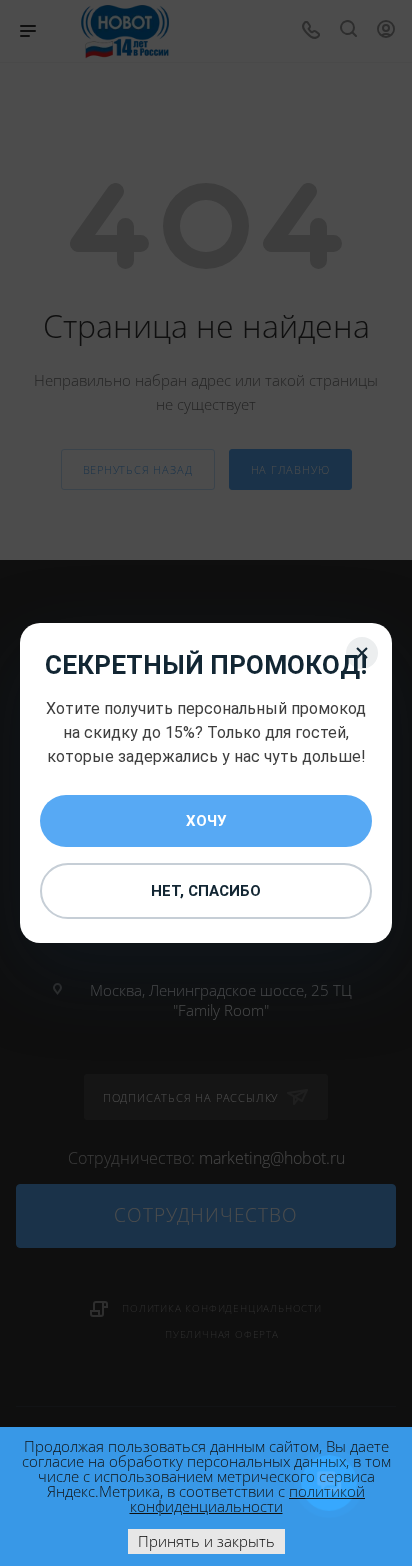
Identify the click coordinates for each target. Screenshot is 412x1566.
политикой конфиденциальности (248, 1498)
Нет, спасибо (206, 891)
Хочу (206, 821)
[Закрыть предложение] (362, 653)
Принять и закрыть (206, 1541)
